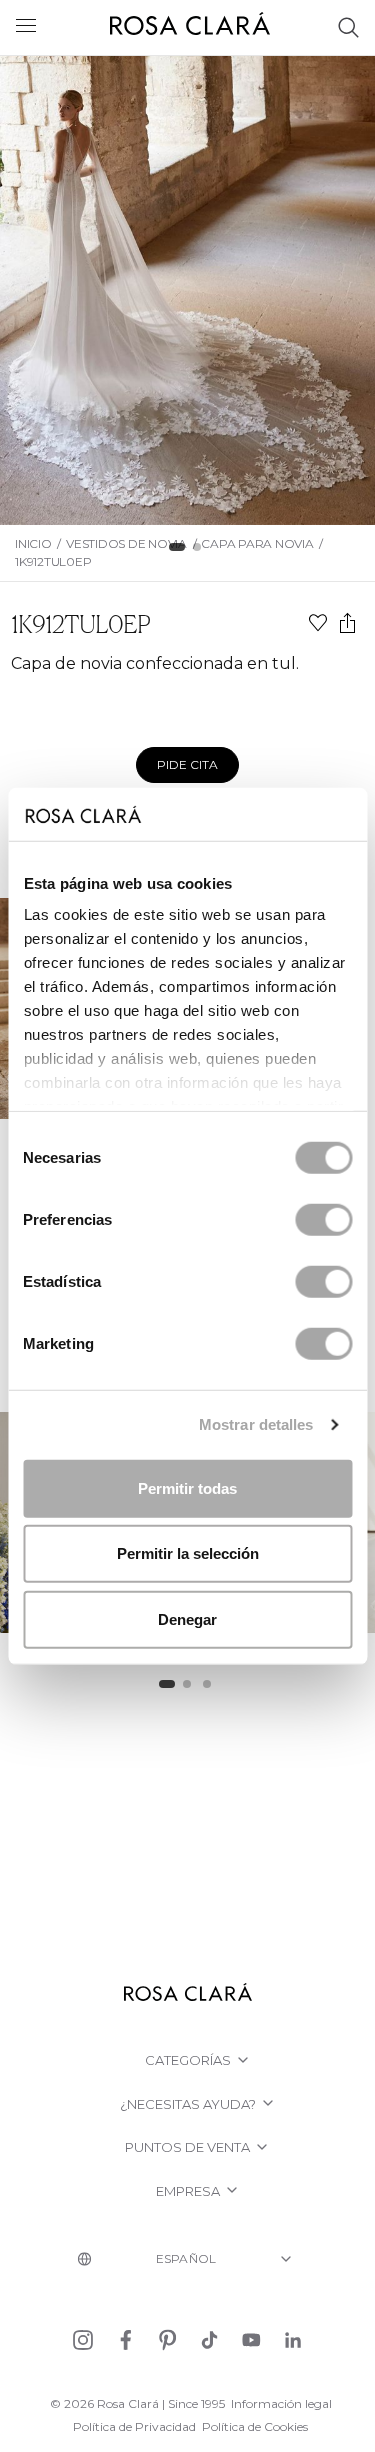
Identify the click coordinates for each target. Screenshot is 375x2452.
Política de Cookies (255, 2426)
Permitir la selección (188, 1553)
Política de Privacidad (134, 2426)
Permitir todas (187, 1487)
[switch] (323, 1219)
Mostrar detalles (256, 1424)
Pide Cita (187, 764)
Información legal (281, 2403)
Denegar (187, 1618)
